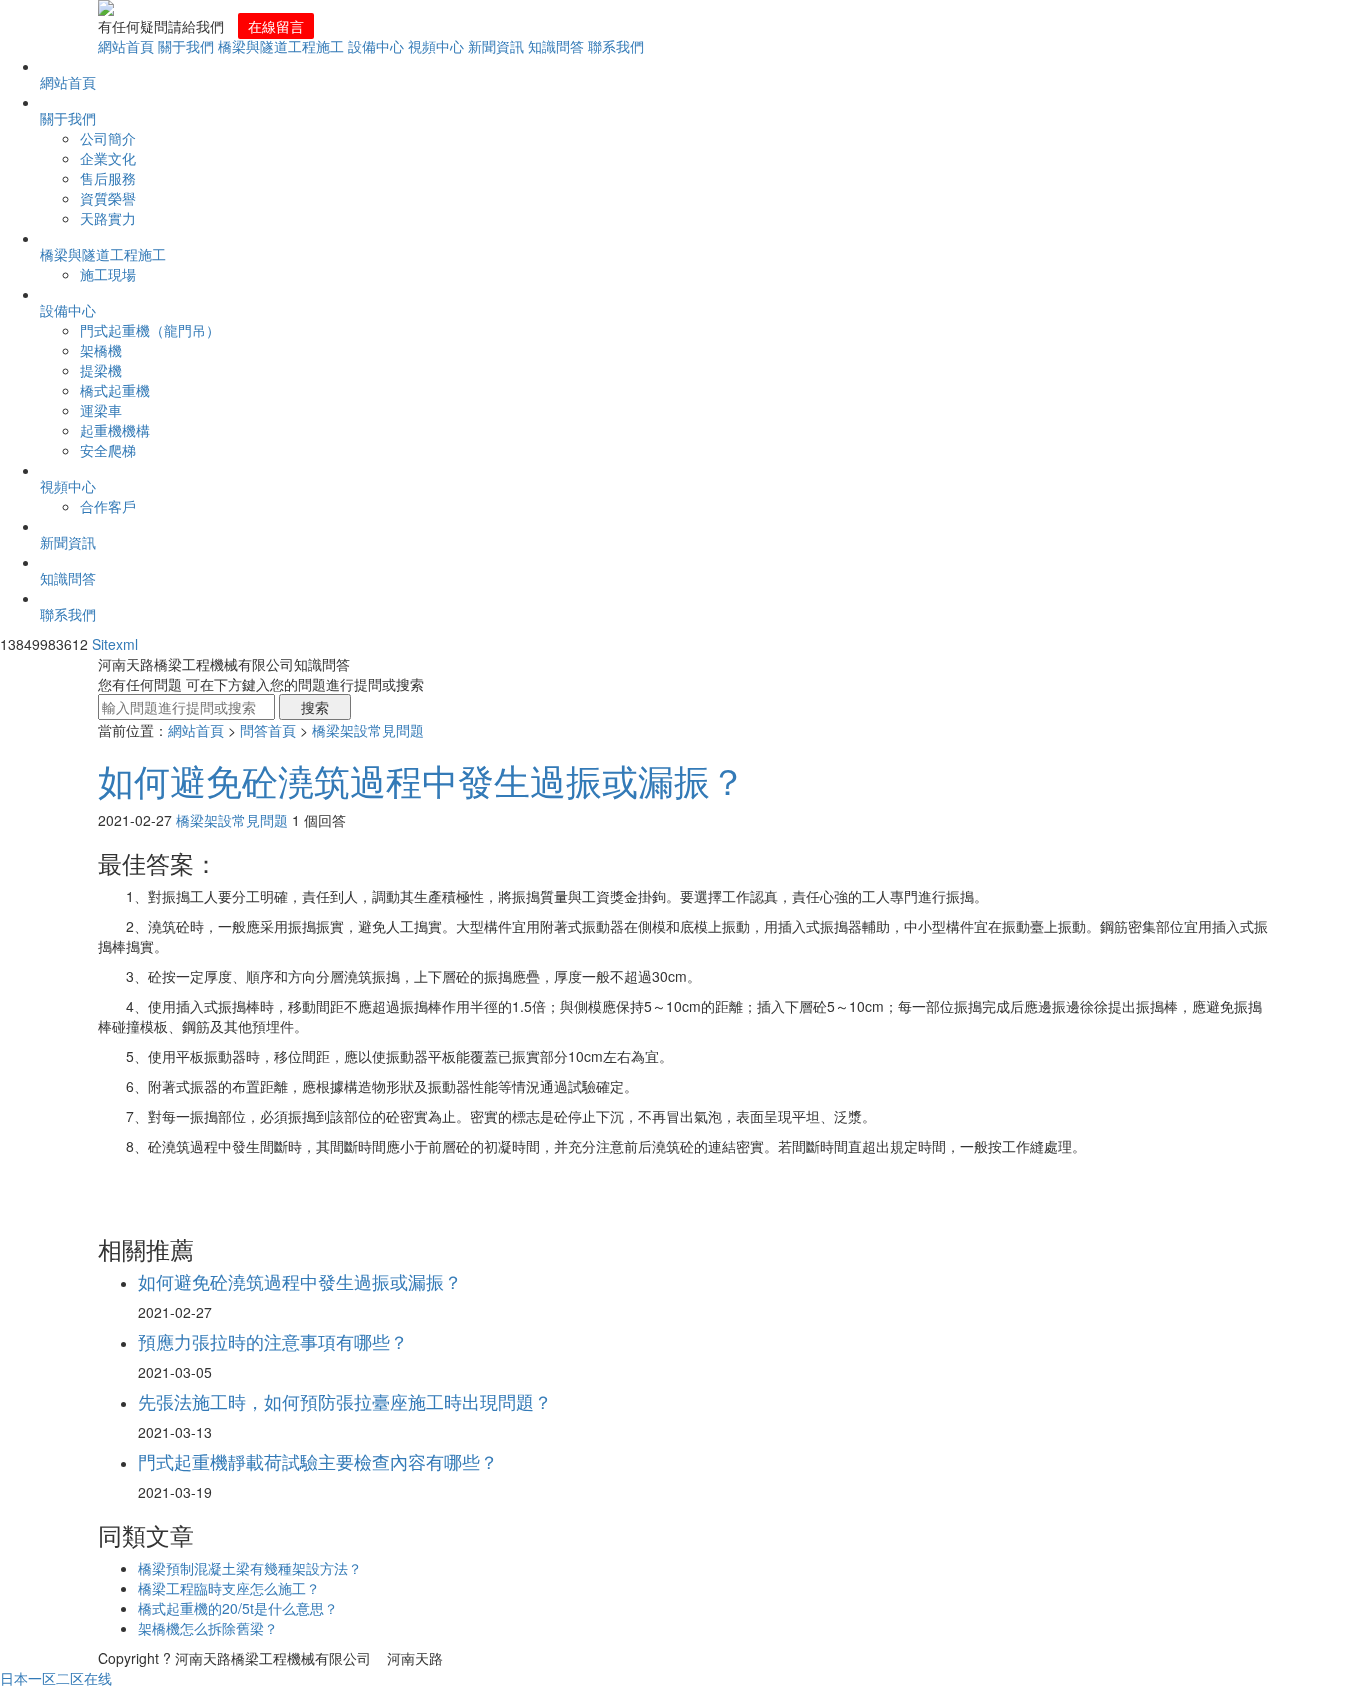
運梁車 (101, 410)
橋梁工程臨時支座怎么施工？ (229, 1588)
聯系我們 (616, 46)
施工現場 (108, 274)
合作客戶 (108, 506)
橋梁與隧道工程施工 (281, 46)
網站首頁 (126, 46)
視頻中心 (436, 46)
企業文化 (108, 158)
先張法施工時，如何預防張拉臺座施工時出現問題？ (345, 1401)
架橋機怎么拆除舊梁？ (208, 1628)
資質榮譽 (108, 198)
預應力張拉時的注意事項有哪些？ (273, 1341)
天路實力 (108, 218)
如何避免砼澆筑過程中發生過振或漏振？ (422, 779)
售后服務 (108, 178)
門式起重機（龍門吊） (150, 330)
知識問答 (556, 46)
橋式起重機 (115, 390)
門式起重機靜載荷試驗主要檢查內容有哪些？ (318, 1461)
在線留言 (276, 26)
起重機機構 (115, 430)
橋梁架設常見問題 (368, 730)
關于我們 (186, 46)
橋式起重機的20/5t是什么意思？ (238, 1608)
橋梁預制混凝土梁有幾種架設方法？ (250, 1568)
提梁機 (101, 370)
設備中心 (376, 46)
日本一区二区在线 (56, 1678)
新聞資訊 (496, 46)
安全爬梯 (108, 450)
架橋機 (101, 350)
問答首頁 (268, 730)
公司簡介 (108, 138)
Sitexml (115, 644)
